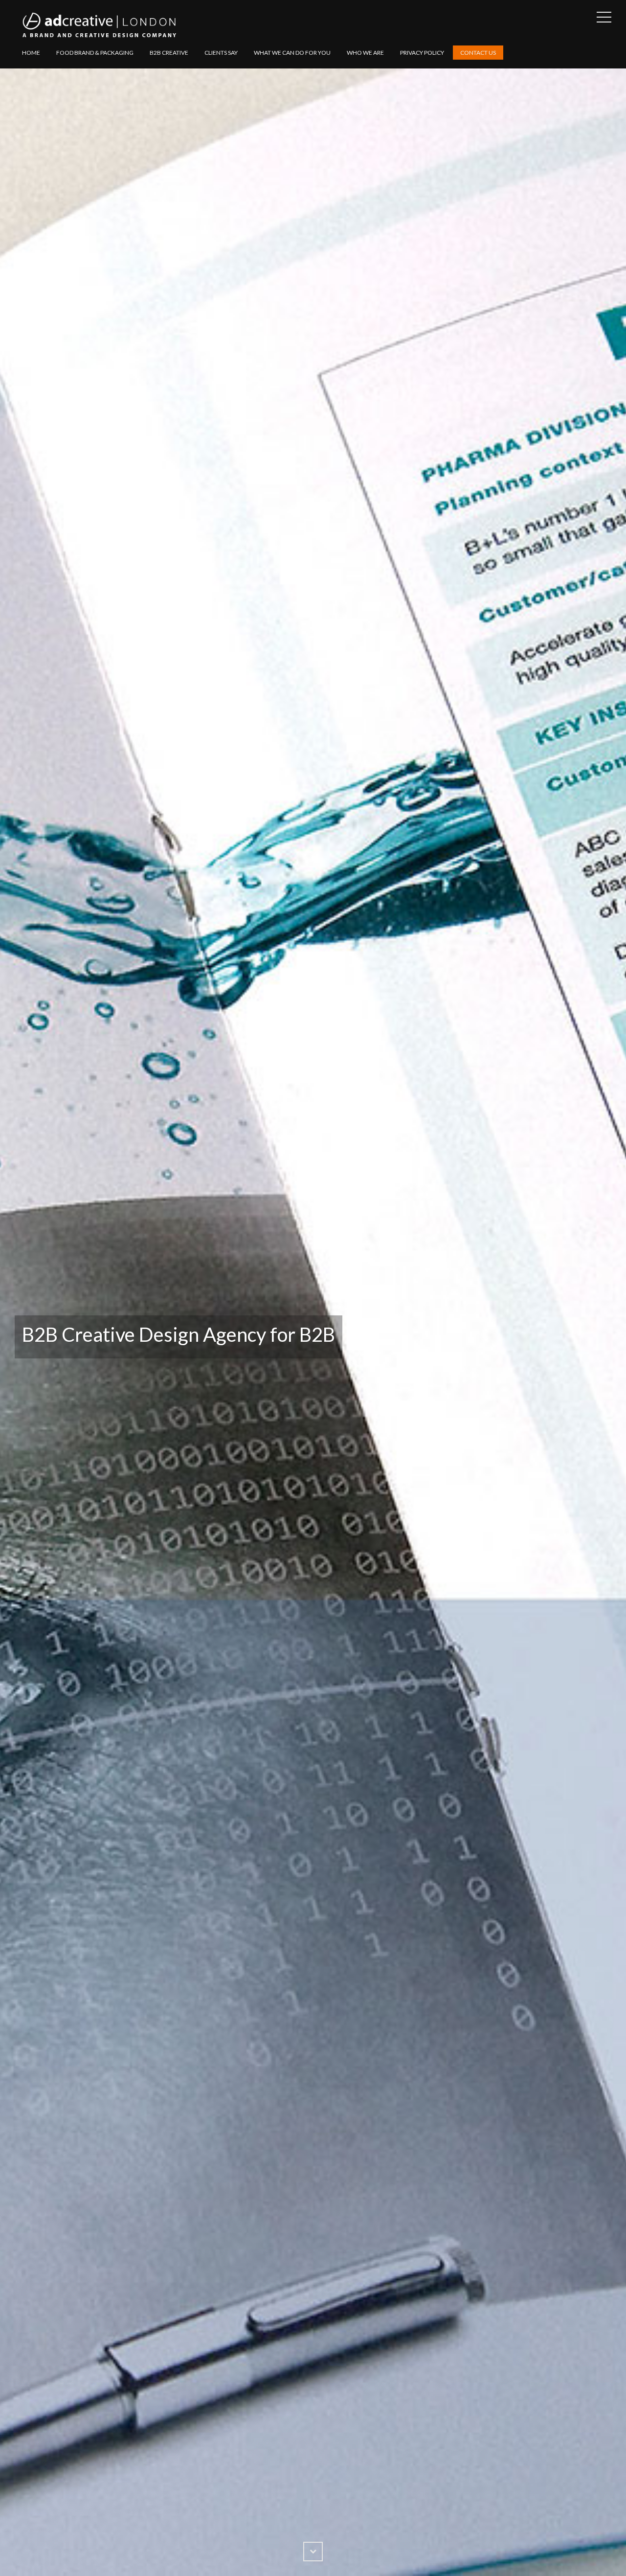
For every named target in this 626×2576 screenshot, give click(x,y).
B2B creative (169, 53)
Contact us (478, 53)
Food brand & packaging (95, 53)
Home (31, 53)
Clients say (221, 53)
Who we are (365, 53)
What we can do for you (292, 53)
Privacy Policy (422, 53)
